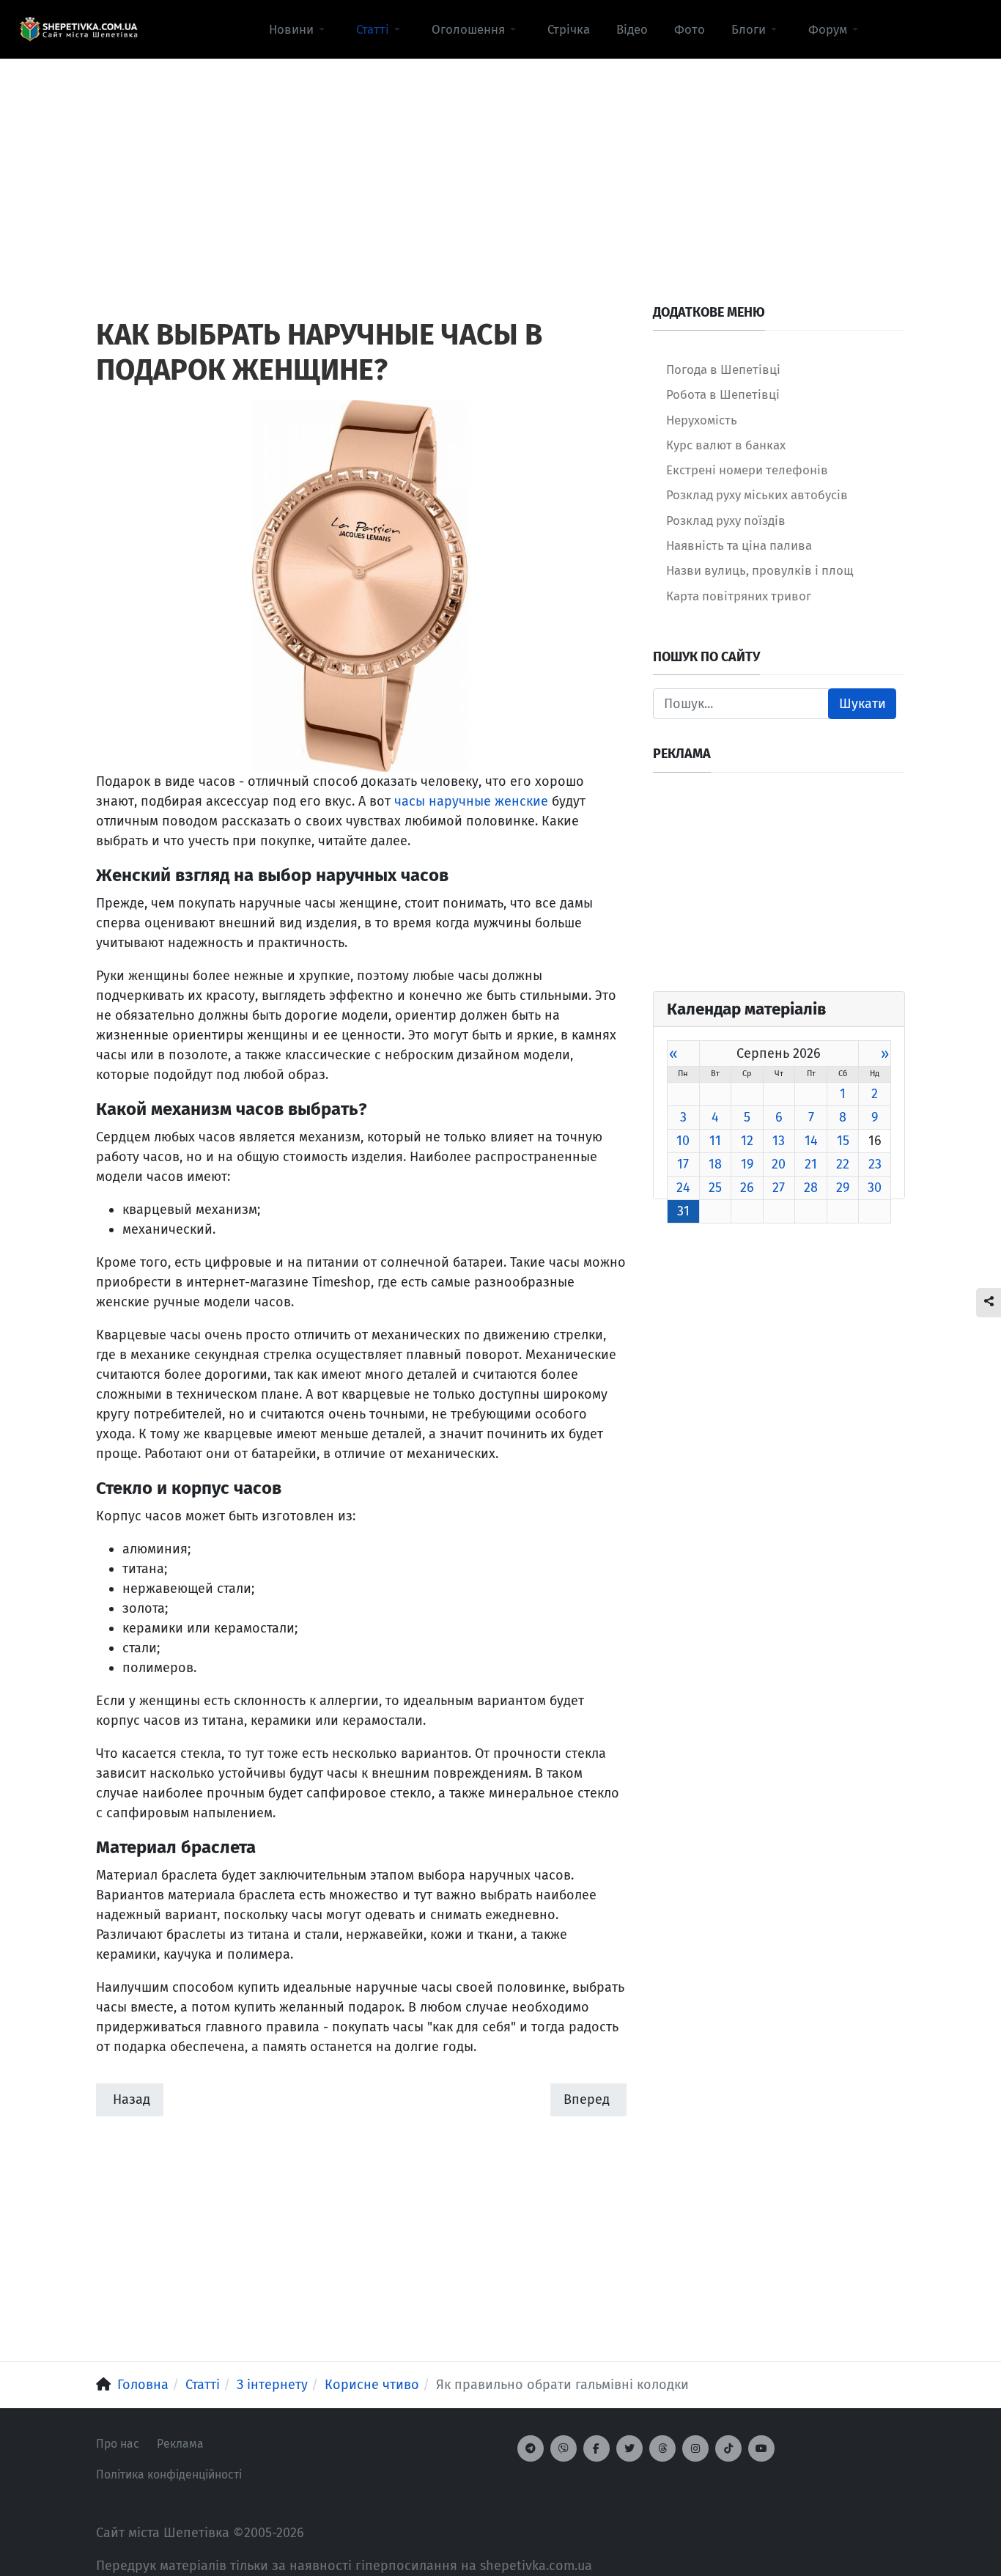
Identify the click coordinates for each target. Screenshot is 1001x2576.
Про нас (118, 2444)
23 (875, 1164)
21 (811, 1164)
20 (779, 1164)
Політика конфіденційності (169, 2474)
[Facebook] (596, 2448)
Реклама (180, 2444)
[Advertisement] (500, 162)
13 (779, 1141)
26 (747, 1188)
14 (811, 1141)
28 (811, 1188)
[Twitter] (629, 2448)
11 (715, 1141)
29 (843, 1188)
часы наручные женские (471, 801)
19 (747, 1164)
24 (683, 1188)
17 (683, 1164)
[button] (299, 29)
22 (843, 1164)
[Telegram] (531, 2448)
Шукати (863, 704)
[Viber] (564, 2448)
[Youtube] (761, 2448)
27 (779, 1188)
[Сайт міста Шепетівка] (78, 29)
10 (683, 1141)
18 (715, 1164)
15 (843, 1141)
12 (747, 1141)
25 (715, 1188)
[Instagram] (695, 2448)
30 (875, 1188)
